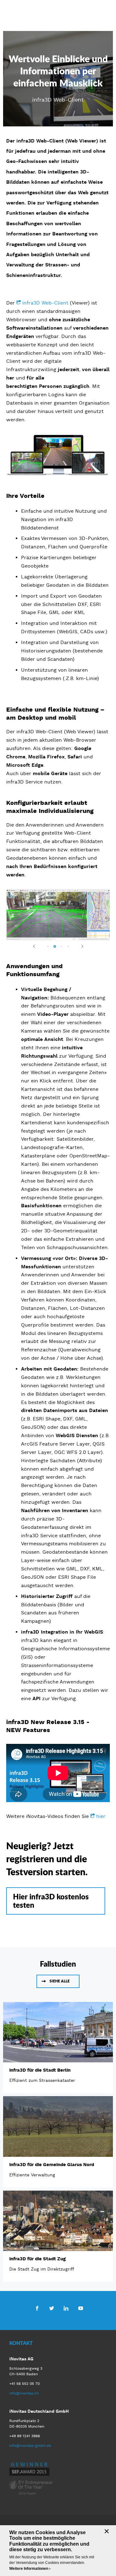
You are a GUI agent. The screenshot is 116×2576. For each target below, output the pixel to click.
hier (101, 1816)
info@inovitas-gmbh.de (30, 2445)
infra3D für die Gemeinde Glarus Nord (52, 2164)
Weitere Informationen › (30, 2569)
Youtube (81, 2308)
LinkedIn (66, 2308)
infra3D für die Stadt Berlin (40, 2070)
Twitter (52, 2308)
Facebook (37, 2308)
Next (79, 946)
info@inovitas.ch (24, 2393)
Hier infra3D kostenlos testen (51, 1900)
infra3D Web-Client (45, 303)
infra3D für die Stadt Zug (37, 2258)
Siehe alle (60, 1981)
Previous (37, 946)
